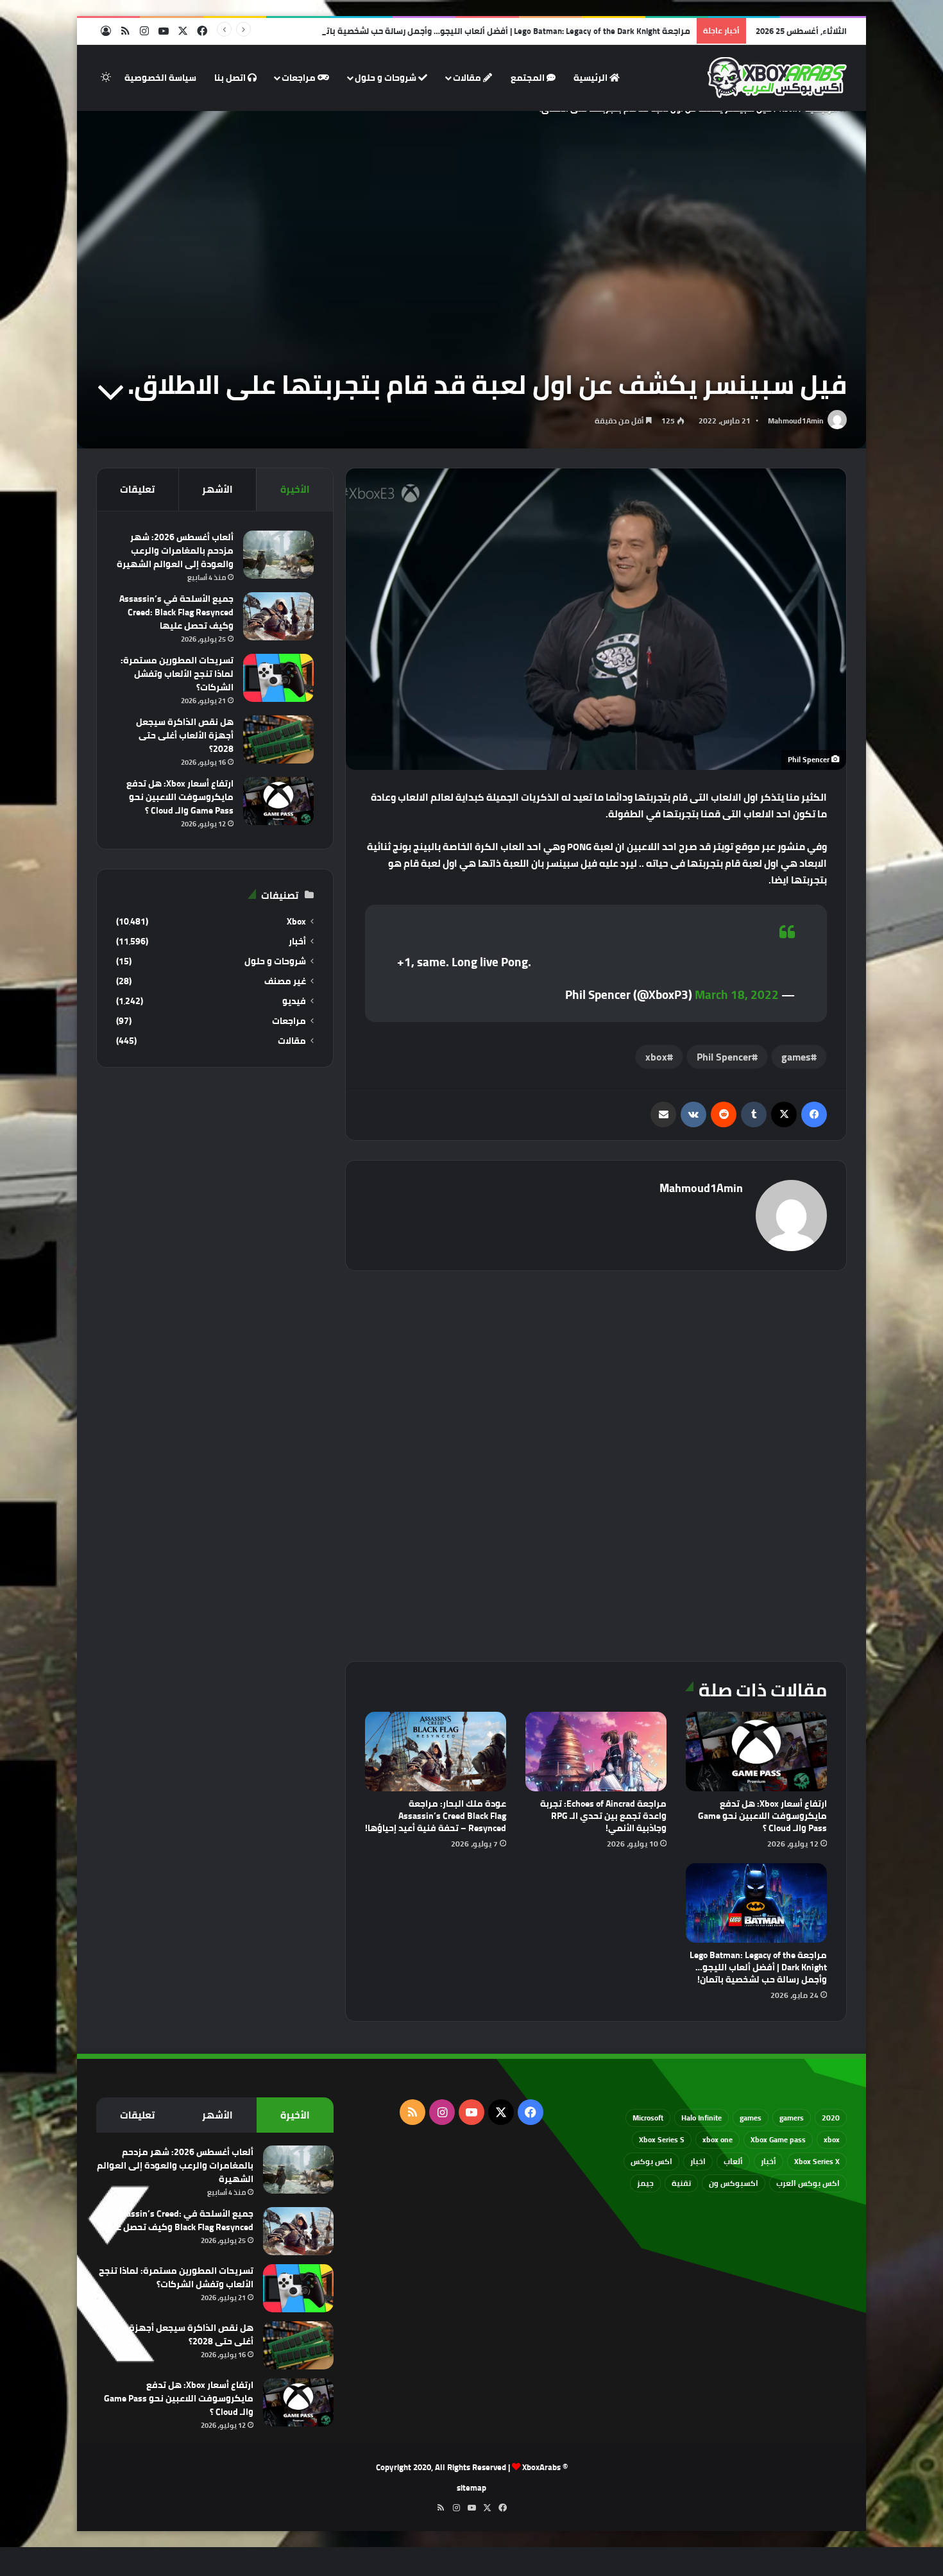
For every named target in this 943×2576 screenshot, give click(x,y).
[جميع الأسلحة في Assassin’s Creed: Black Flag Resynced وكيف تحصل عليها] (278, 616)
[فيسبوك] (814, 1114)
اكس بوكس (651, 2161)
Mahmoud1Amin (796, 421)
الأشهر (217, 489)
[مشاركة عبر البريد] (663, 1114)
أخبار (297, 942)
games (796, 1057)
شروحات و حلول (387, 78)
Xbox (296, 922)
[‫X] (784, 1114)
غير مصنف (285, 981)
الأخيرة (295, 489)
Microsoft (648, 2118)
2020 (831, 2118)
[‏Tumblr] (754, 1114)
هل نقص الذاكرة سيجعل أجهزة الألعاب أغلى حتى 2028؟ (185, 735)
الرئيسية (591, 78)
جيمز (645, 2183)
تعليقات (137, 489)
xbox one (718, 2139)
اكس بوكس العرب (808, 2183)
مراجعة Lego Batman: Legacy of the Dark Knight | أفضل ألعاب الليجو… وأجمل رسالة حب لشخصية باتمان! (500, 31)
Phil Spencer (724, 1057)
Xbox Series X (817, 2161)
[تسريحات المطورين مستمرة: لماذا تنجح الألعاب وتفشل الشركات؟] (278, 678)
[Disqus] (596, 1464)
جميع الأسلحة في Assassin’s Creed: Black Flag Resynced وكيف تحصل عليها (176, 612)
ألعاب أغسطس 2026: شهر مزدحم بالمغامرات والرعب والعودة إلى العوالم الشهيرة (175, 550)
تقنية (681, 2183)
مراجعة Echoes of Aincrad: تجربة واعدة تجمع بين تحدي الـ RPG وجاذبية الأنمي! (603, 1816)
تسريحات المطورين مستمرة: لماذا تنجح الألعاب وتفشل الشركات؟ (177, 674)
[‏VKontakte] (693, 1114)
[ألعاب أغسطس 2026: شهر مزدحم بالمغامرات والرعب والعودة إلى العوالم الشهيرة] (278, 555)
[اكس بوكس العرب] (777, 78)
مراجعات (300, 78)
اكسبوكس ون (734, 2183)
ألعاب (733, 2161)
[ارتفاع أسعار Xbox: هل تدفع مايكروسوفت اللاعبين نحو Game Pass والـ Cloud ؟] (756, 1752)
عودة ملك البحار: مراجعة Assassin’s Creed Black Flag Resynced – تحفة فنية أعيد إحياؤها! (436, 1816)
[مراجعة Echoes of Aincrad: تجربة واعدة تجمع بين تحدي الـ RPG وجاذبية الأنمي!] (596, 1752)
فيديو (294, 1001)
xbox (656, 1057)
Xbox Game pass (778, 2139)
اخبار (698, 2161)
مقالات (468, 78)
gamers (792, 2118)
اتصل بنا (231, 78)
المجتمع (529, 78)
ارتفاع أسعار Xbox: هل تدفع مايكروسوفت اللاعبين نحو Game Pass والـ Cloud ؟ (762, 1816)
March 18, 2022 (737, 994)
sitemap (471, 2487)
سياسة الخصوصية (160, 78)
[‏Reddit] (724, 1114)
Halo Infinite (701, 2118)
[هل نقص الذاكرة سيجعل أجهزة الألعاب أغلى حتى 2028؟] (278, 739)
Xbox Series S (662, 2139)
